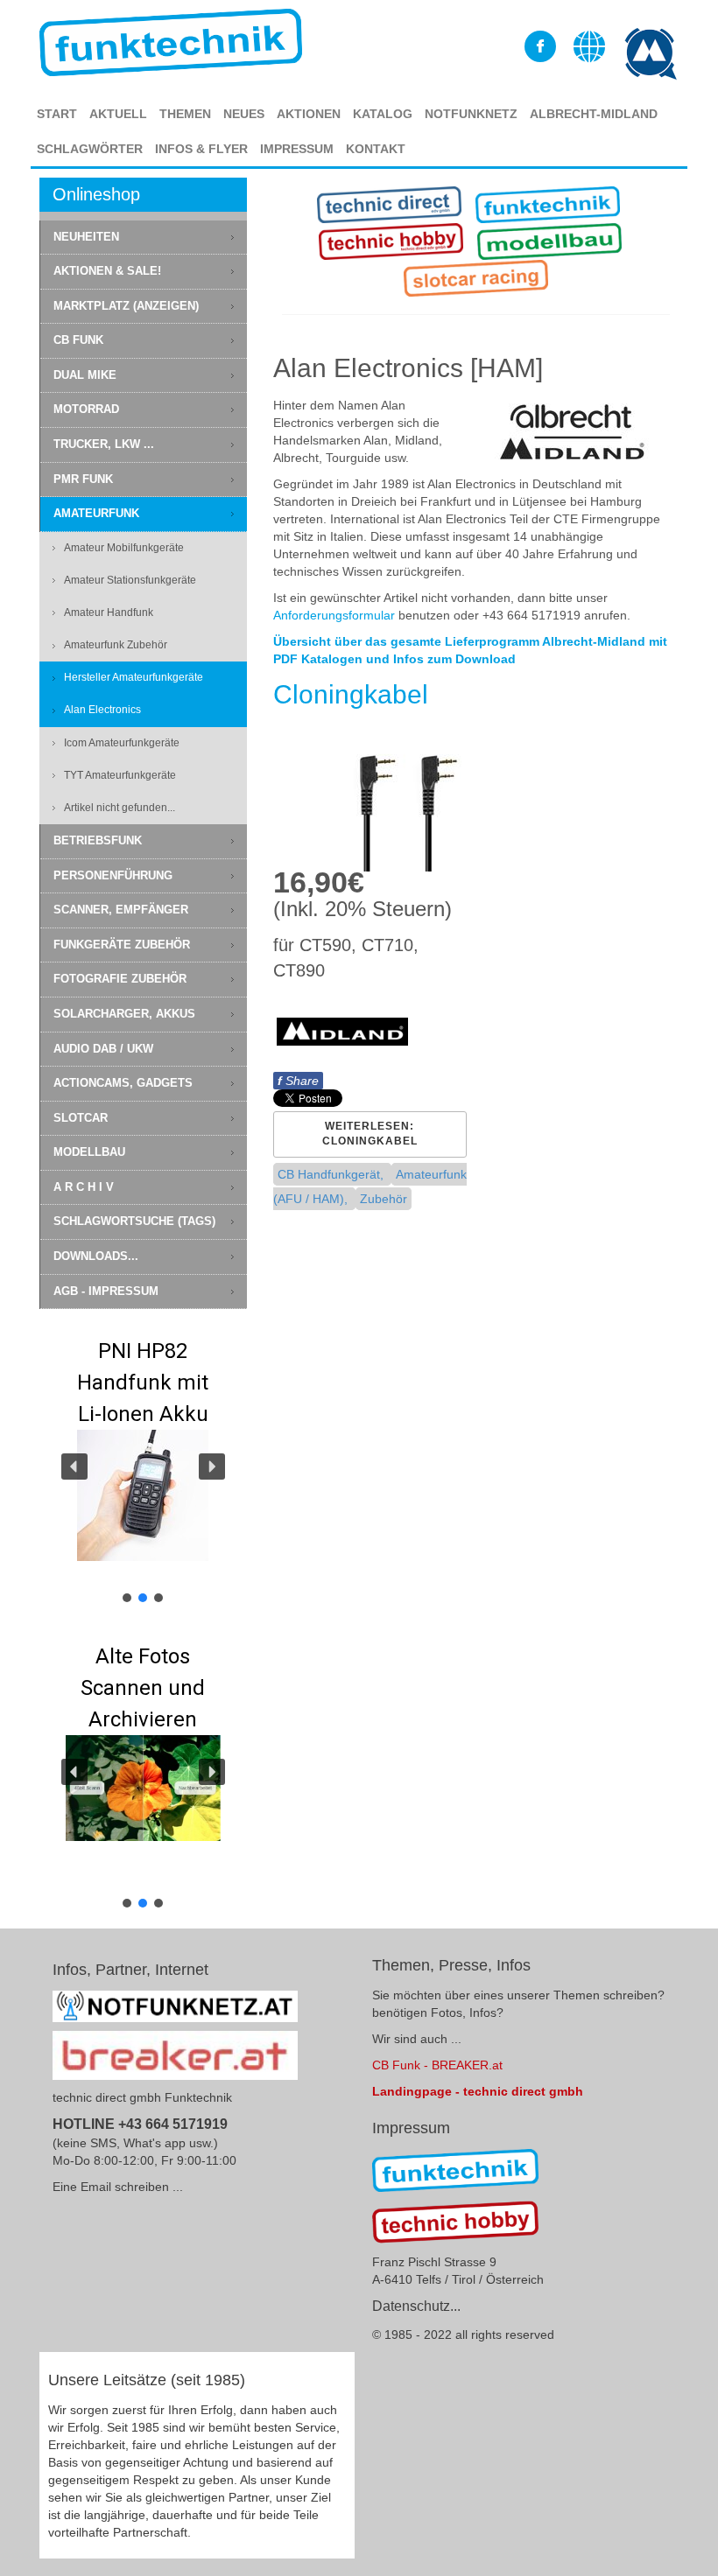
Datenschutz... (416, 2306)
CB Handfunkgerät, (332, 1174)
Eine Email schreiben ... (118, 2187)
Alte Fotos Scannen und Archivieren (143, 1688)
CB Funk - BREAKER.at (437, 2065)
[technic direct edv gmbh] (455, 2169)
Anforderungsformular (334, 615)
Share (298, 1081)
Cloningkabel (351, 694)
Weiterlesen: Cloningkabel (370, 1134)
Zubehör (384, 1199)
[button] (143, 1466)
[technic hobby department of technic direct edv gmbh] (455, 2222)
